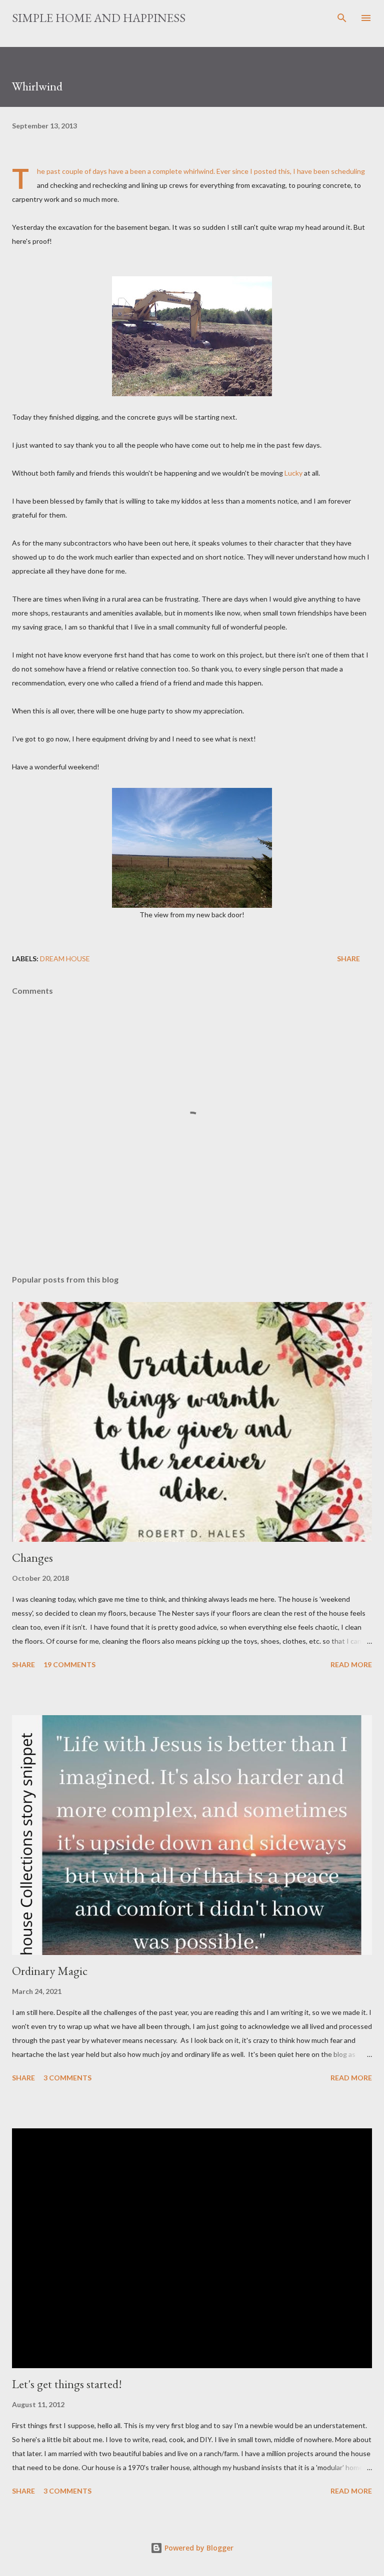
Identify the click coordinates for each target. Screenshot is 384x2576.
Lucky (293, 473)
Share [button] (348, 959)
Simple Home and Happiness (99, 18)
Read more (351, 1664)
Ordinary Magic (50, 1971)
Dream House (65, 959)
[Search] (342, 18)
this (284, 171)
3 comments (67, 2078)
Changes (32, 1558)
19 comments (69, 1664)
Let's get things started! (67, 2384)
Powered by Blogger (198, 2548)
